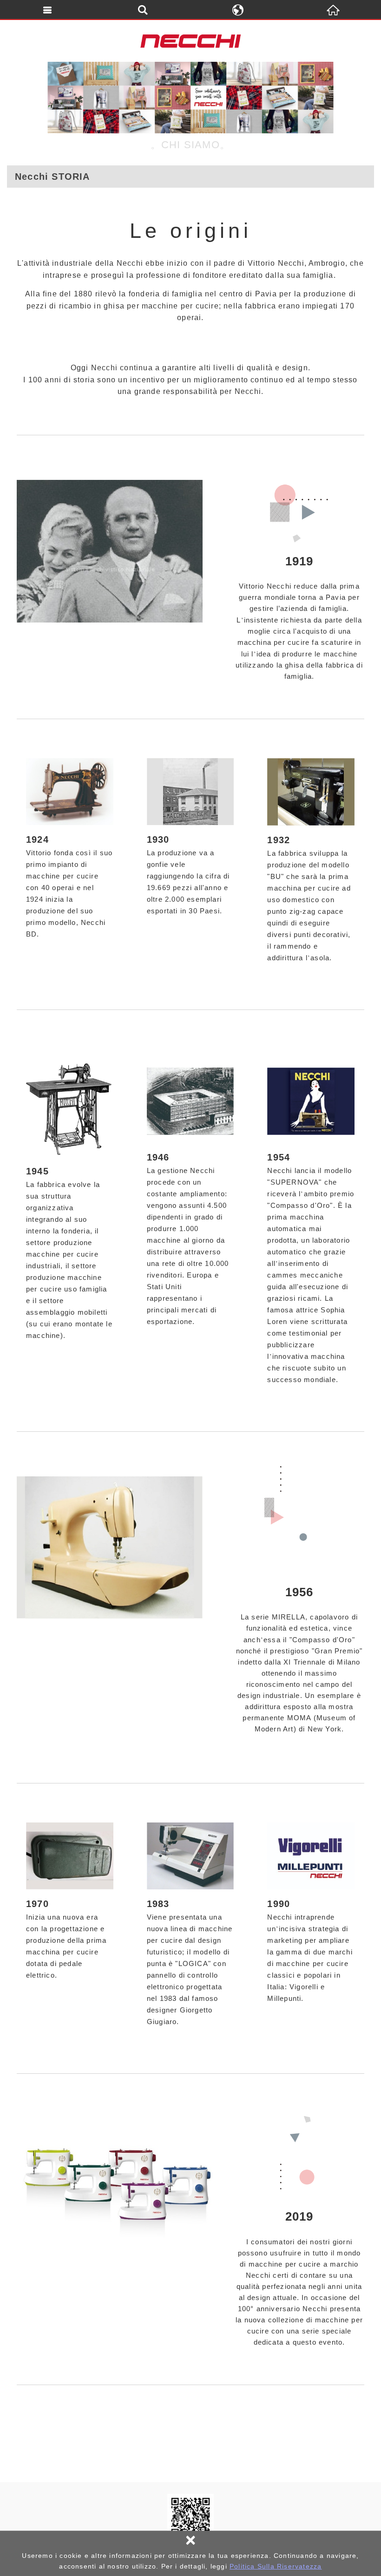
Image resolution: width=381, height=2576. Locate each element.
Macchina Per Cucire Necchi (190, 41)
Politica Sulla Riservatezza (276, 2566)
